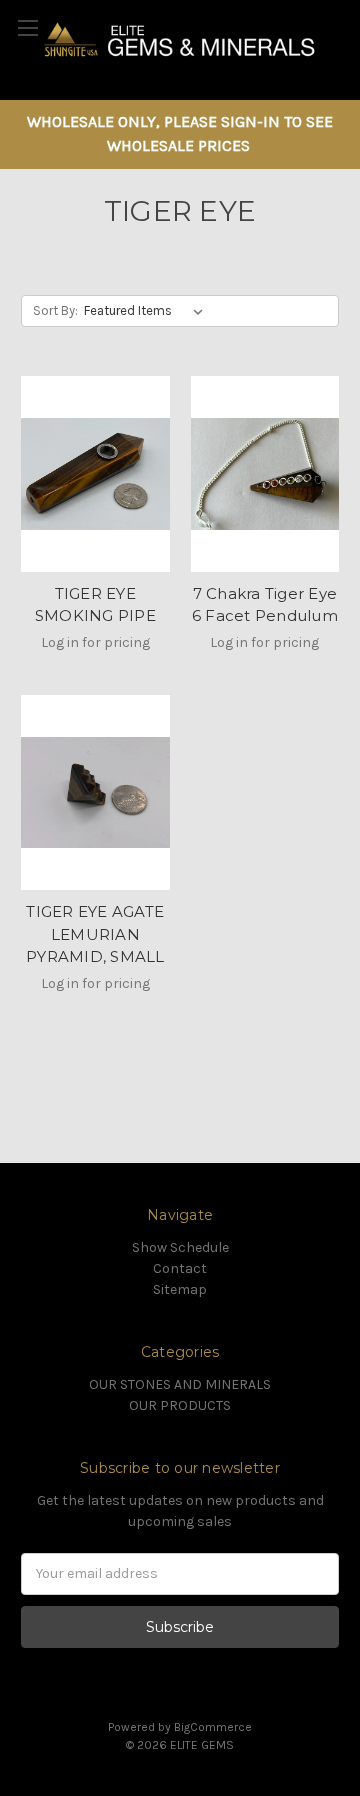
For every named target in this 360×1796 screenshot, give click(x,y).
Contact (180, 1268)
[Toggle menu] (27, 27)
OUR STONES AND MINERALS (180, 1384)
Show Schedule (180, 1247)
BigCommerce (213, 1727)
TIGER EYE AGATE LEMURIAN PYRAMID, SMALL (95, 934)
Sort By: (55, 310)
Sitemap (180, 1289)
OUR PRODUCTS (180, 1405)
